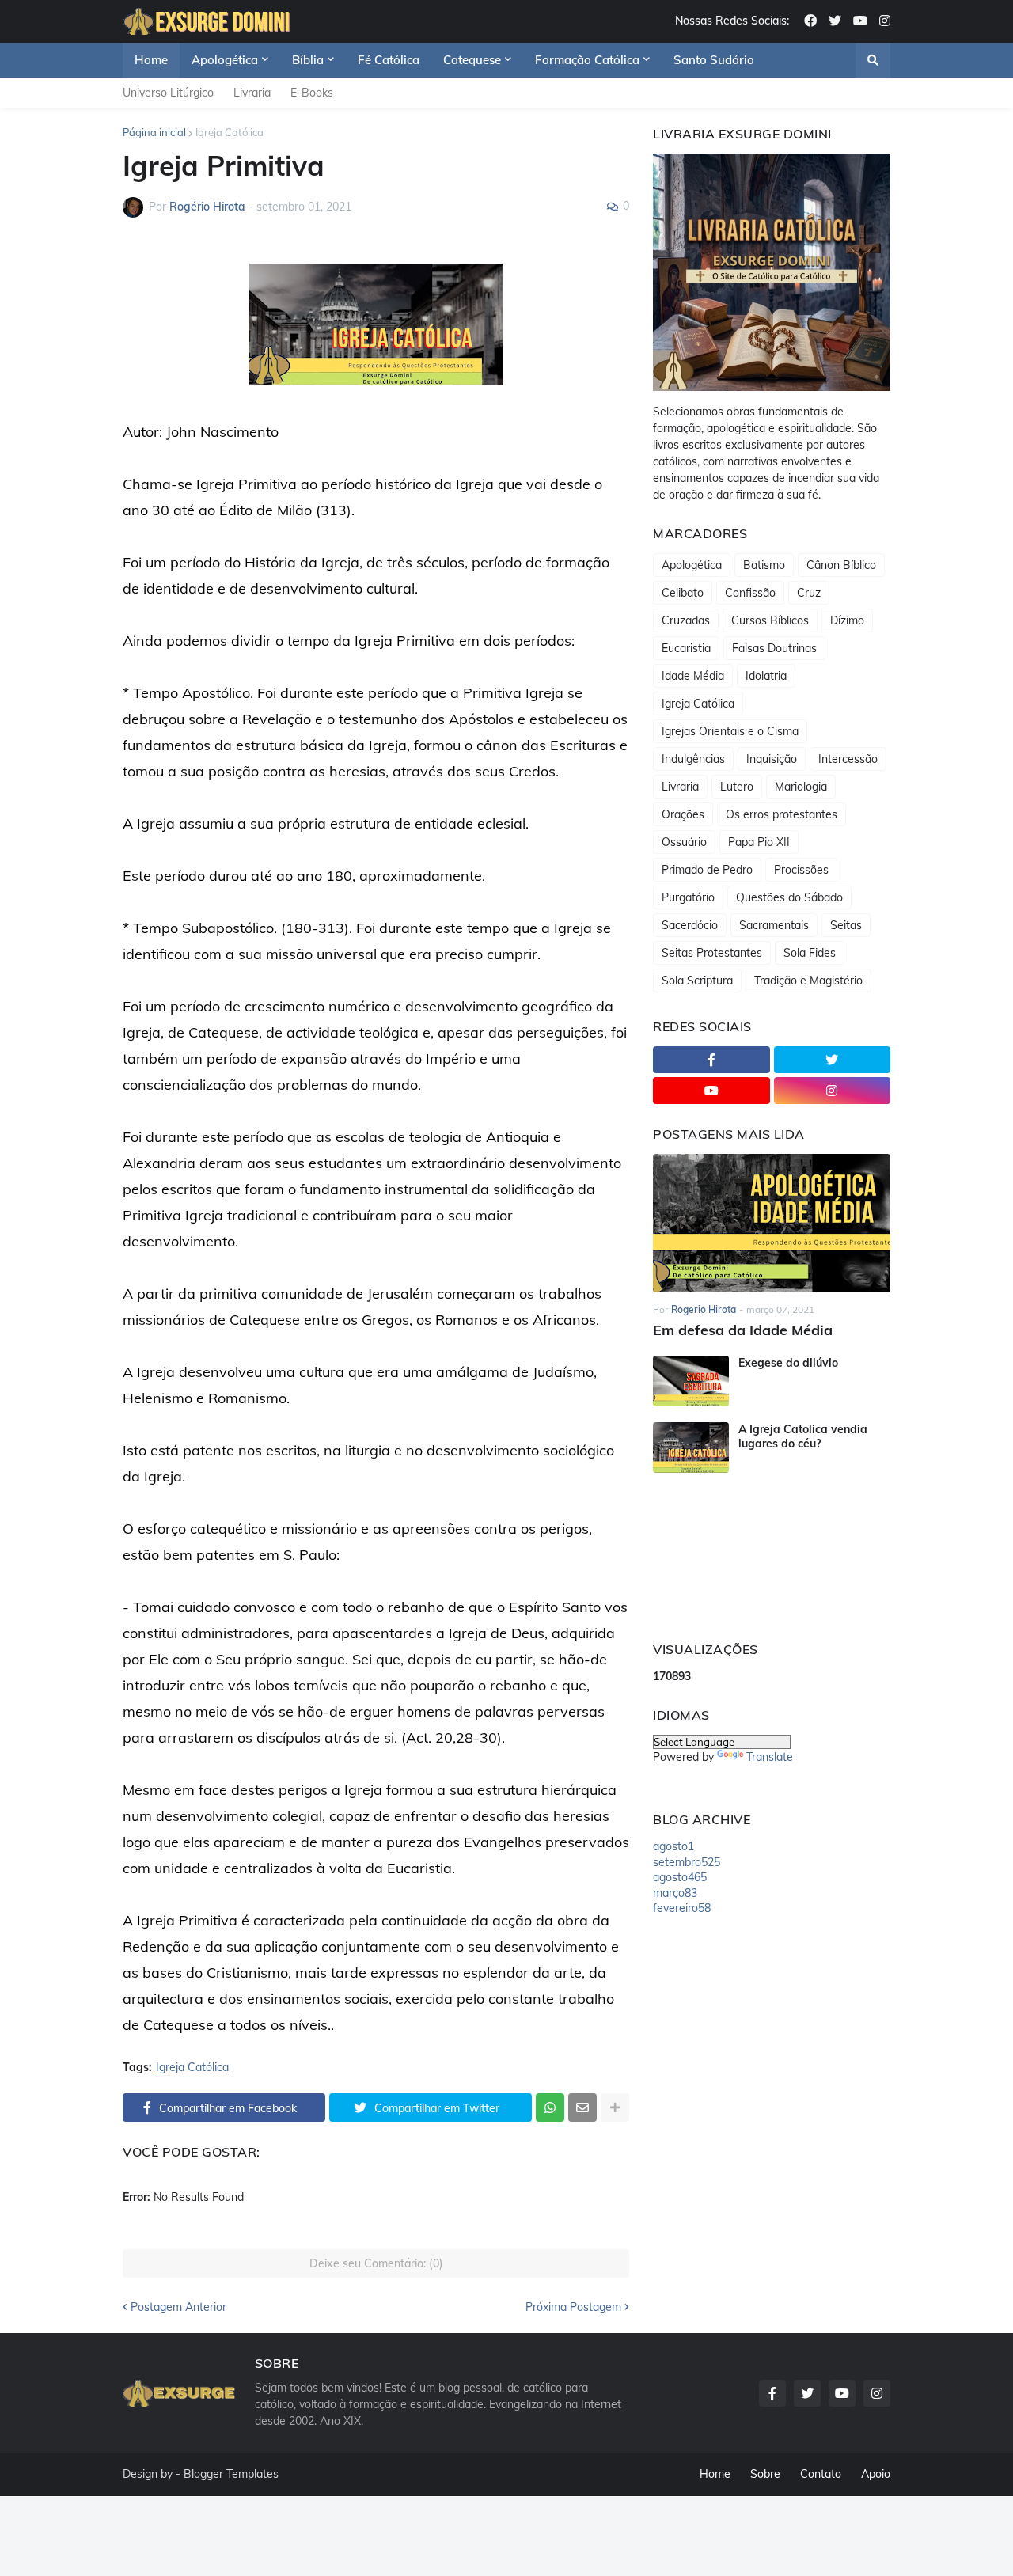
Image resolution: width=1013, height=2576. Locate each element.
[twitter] (835, 21)
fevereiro (682, 1908)
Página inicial (154, 132)
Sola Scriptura (697, 981)
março (675, 1893)
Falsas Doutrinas (774, 648)
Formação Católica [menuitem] (587, 60)
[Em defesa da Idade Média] (772, 1223)
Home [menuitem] (151, 60)
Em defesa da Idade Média (743, 1330)
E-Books (312, 93)
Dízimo (847, 620)
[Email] (582, 2107)
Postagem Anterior (178, 2307)
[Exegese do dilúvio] (691, 1381)
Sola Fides (810, 953)
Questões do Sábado (789, 897)
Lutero (737, 787)
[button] (873, 60)
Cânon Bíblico (841, 565)
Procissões (801, 870)
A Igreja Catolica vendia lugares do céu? (803, 1436)
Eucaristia (686, 648)
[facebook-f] (711, 1060)
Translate (770, 1757)
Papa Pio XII (759, 842)
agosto (673, 1846)
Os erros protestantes (782, 814)
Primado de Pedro (707, 870)
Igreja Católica (230, 132)
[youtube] (860, 21)
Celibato (683, 593)
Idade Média (693, 676)
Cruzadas (686, 620)
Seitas (846, 925)
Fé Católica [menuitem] (389, 60)
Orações (683, 814)
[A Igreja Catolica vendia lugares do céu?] (691, 1447)
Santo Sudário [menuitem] (714, 60)
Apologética (692, 565)
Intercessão (848, 759)
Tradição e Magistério (808, 981)
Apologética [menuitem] (225, 60)
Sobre (765, 2474)
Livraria (252, 93)
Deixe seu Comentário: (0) (376, 2263)
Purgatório (688, 897)
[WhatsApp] (550, 2107)
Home (715, 2474)
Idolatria (766, 676)
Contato (821, 2474)
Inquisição (772, 759)
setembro (687, 1862)
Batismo (764, 565)
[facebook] (810, 21)
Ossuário (684, 842)
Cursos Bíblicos (770, 620)
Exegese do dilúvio (788, 1363)
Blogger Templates (231, 2474)
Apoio (876, 2474)
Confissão (750, 593)
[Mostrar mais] (615, 2107)
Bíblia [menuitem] (308, 60)
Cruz (809, 593)
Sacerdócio (690, 925)
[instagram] (885, 21)
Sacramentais (774, 925)
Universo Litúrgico (168, 93)
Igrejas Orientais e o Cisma (730, 731)
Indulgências (693, 759)
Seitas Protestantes (712, 953)
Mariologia (801, 787)
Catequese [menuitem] (472, 60)
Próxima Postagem (573, 2307)
